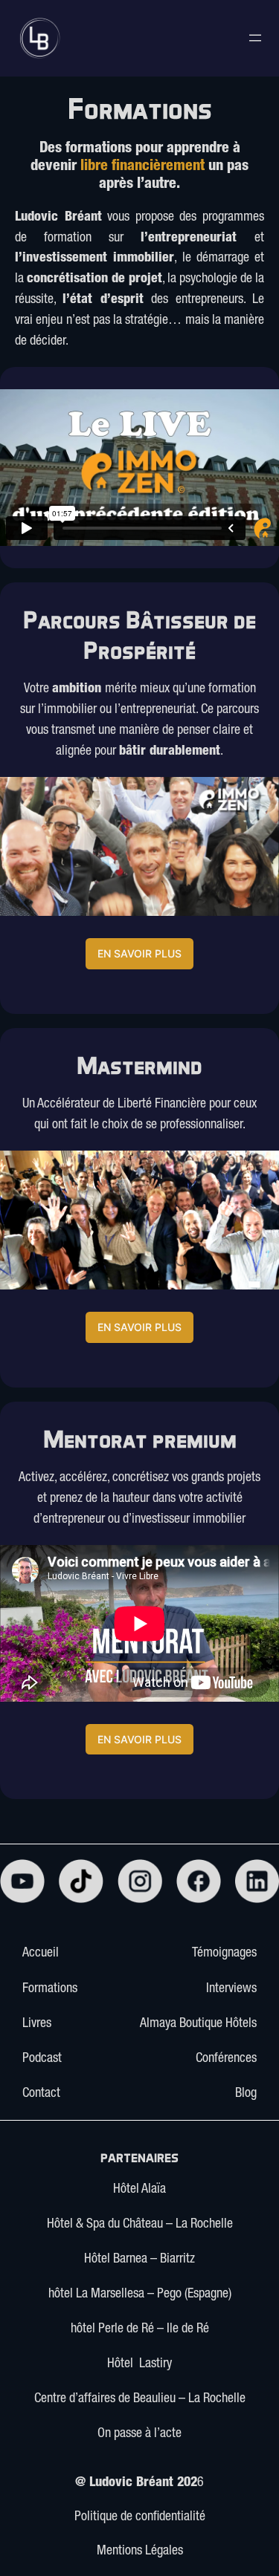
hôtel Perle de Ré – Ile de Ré (140, 2329)
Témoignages (224, 1954)
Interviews (231, 1989)
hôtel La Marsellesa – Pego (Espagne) (140, 2294)
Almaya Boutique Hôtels (198, 2024)
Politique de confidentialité (140, 2517)
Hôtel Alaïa (139, 2190)
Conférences (226, 2059)
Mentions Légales (140, 2551)
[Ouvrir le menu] (255, 38)
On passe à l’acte (139, 2434)
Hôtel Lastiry (139, 2364)
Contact (41, 2094)
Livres (37, 2024)
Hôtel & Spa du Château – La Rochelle (140, 2225)
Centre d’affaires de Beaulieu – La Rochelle (140, 2399)
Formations (50, 1989)
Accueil (41, 1954)
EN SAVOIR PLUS (139, 953)
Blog (246, 2094)
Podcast (42, 2059)
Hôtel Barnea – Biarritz (139, 2260)
